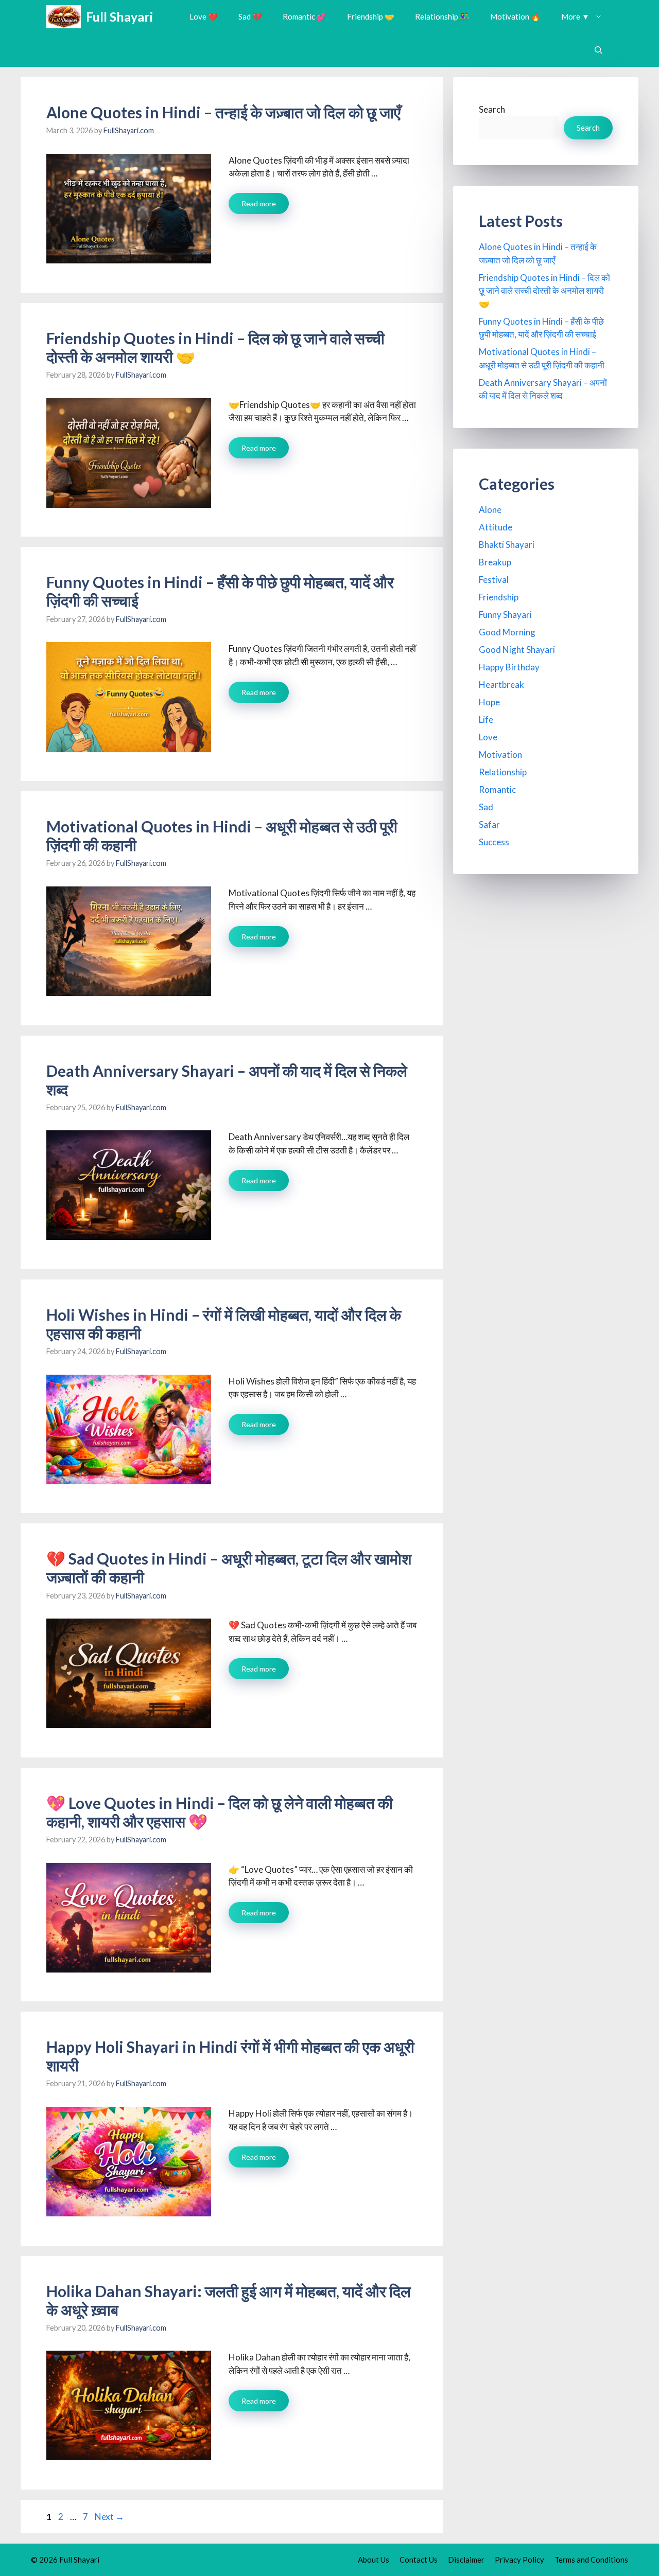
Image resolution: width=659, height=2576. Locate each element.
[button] (599, 50)
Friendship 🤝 (371, 16)
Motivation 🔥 (515, 16)
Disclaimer (466, 2560)
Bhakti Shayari (507, 545)
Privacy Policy (519, 2560)
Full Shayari (119, 16)
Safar (489, 824)
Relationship (503, 772)
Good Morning (507, 632)
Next (109, 2517)
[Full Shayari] (64, 17)
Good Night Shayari (517, 650)
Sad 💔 (250, 16)
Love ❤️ (204, 16)
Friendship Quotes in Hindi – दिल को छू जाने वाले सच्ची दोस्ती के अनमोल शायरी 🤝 (544, 291)
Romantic (497, 789)
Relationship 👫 (442, 16)
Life (486, 719)
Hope (489, 702)
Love (488, 737)
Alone (490, 510)
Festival (494, 580)
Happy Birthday (509, 667)
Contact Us (419, 2560)
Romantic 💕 (305, 16)
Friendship (499, 597)
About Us (374, 2560)
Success (494, 842)
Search (492, 109)
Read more (259, 203)
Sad (486, 807)
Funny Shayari (505, 615)
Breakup (495, 562)
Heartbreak (501, 685)
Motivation (500, 754)
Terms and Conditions (591, 2560)
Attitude (496, 527)
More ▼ (575, 16)
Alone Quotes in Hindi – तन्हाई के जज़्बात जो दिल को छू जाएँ (223, 112)
